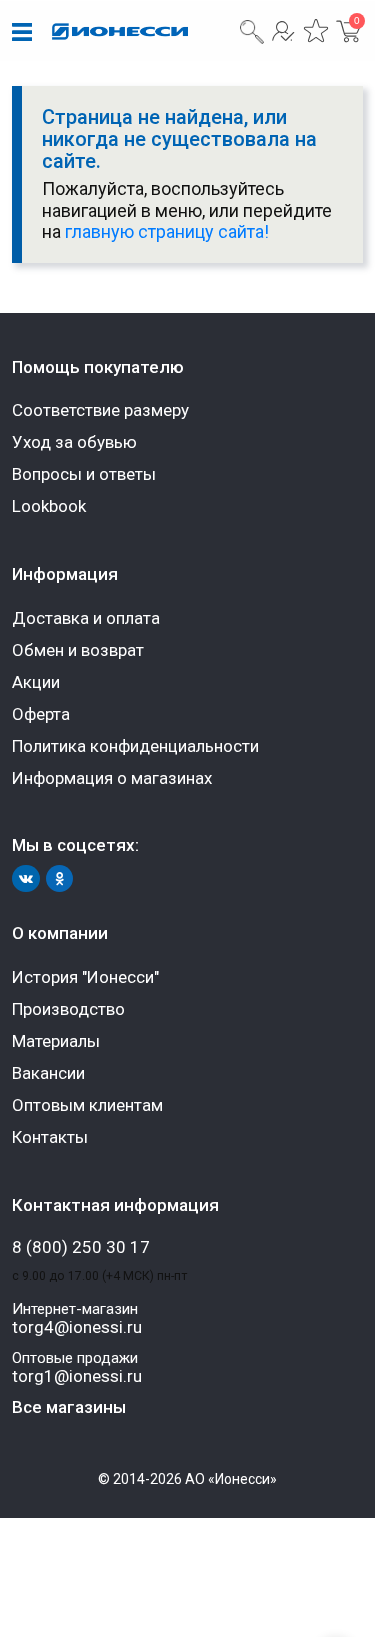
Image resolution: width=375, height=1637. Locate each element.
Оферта (41, 714)
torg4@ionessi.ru (77, 1327)
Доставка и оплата (86, 618)
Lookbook (49, 506)
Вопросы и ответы (84, 474)
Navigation (22, 33)
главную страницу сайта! (167, 231)
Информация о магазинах (112, 778)
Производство (68, 1009)
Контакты (50, 1137)
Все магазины (69, 1407)
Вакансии (48, 1073)
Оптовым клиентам (87, 1105)
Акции (36, 682)
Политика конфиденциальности (135, 746)
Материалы (56, 1041)
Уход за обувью (74, 442)
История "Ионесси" (85, 977)
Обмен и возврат (78, 650)
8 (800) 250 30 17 (81, 1247)
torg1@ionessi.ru (77, 1376)
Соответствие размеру (100, 410)
